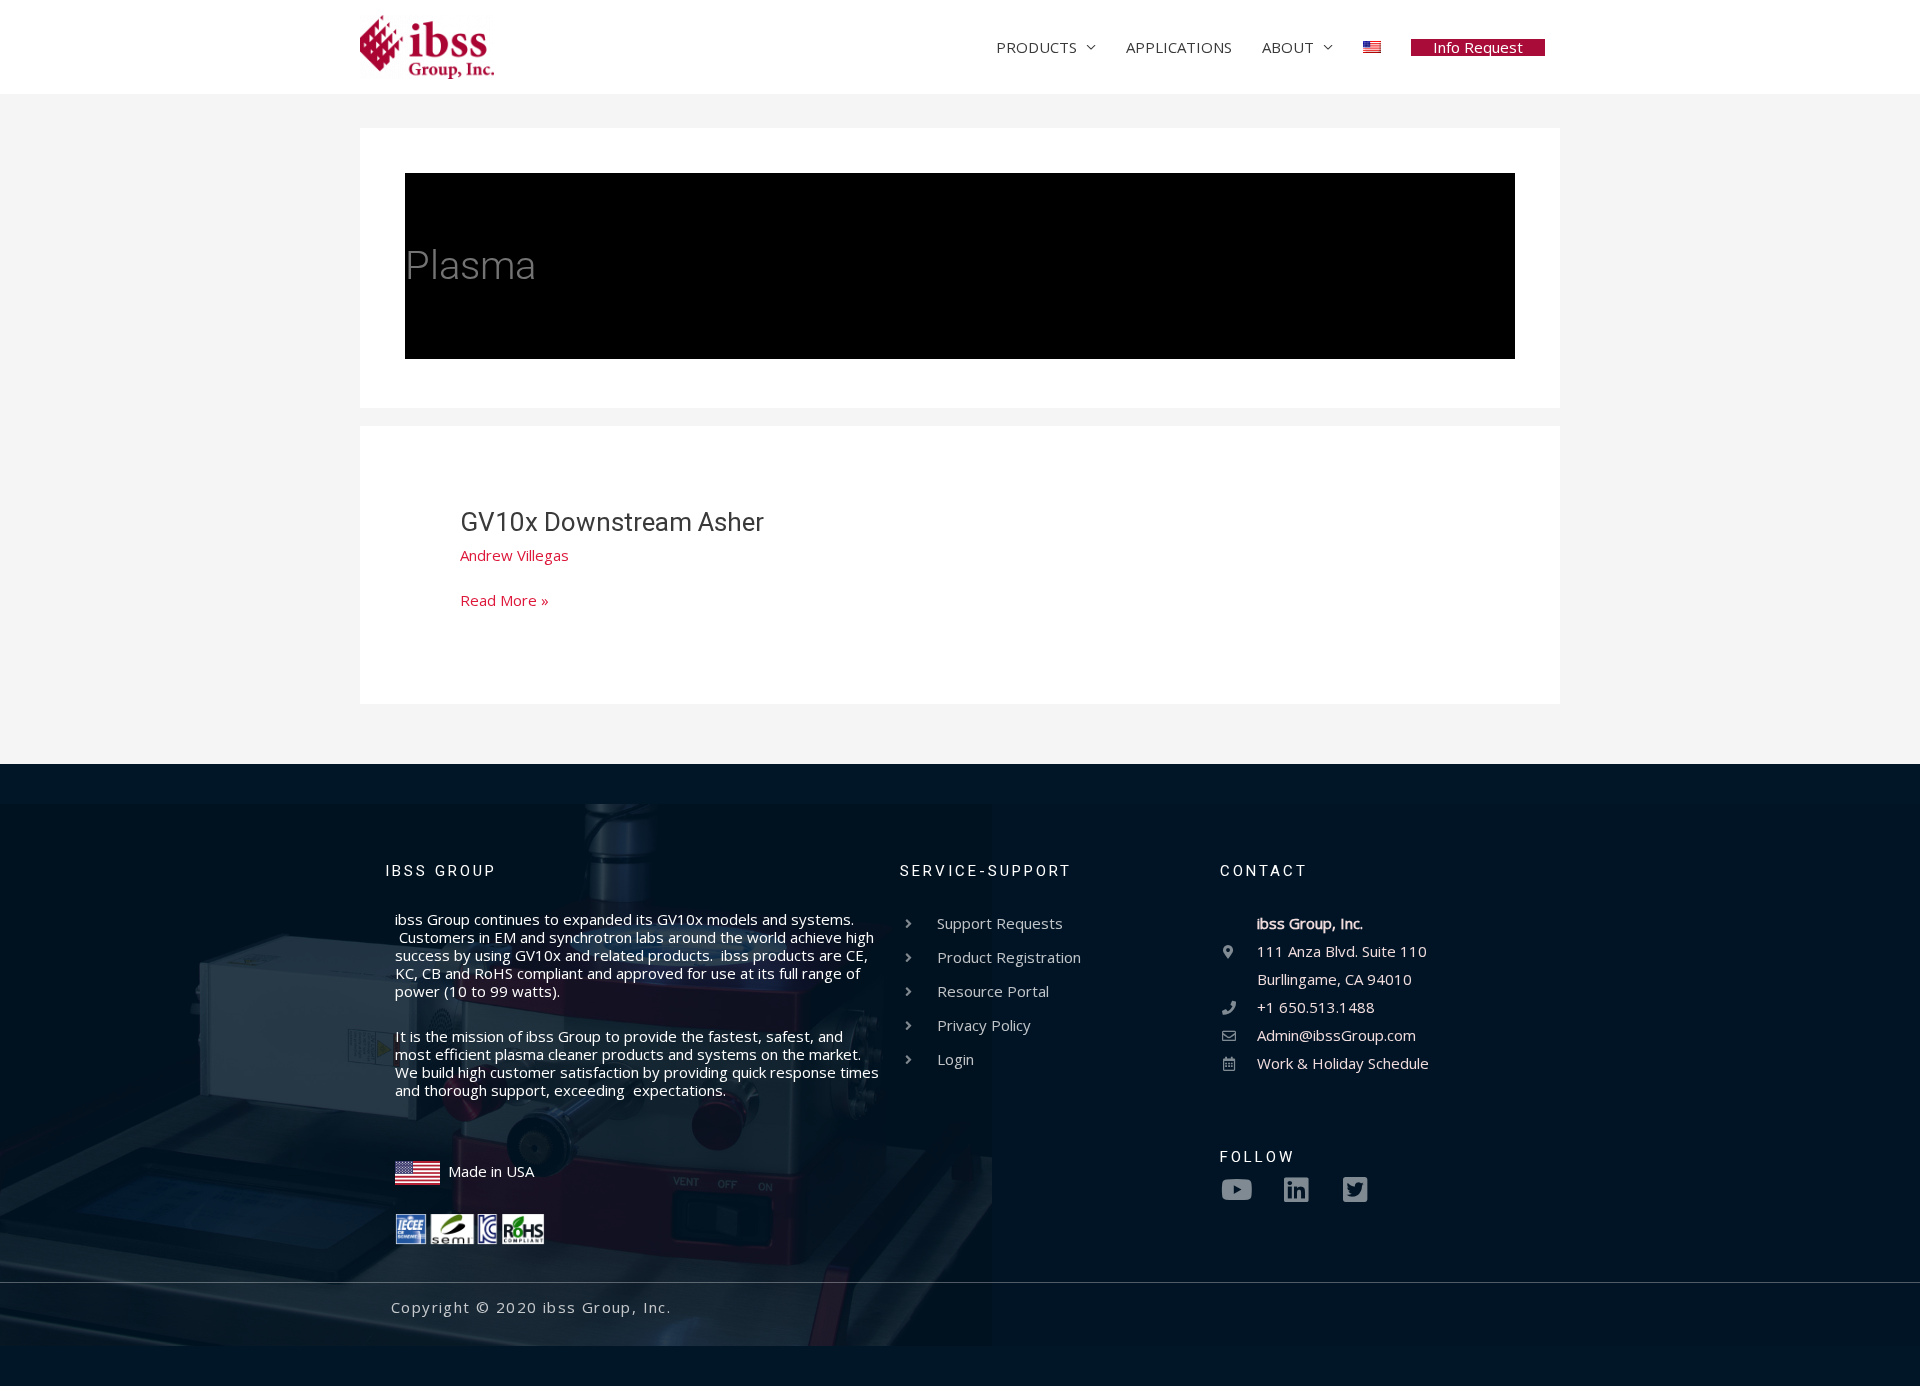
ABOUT (1288, 47)
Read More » (504, 599)
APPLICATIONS (1179, 47)
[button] (1478, 47)
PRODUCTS (1036, 47)
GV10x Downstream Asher (612, 522)
